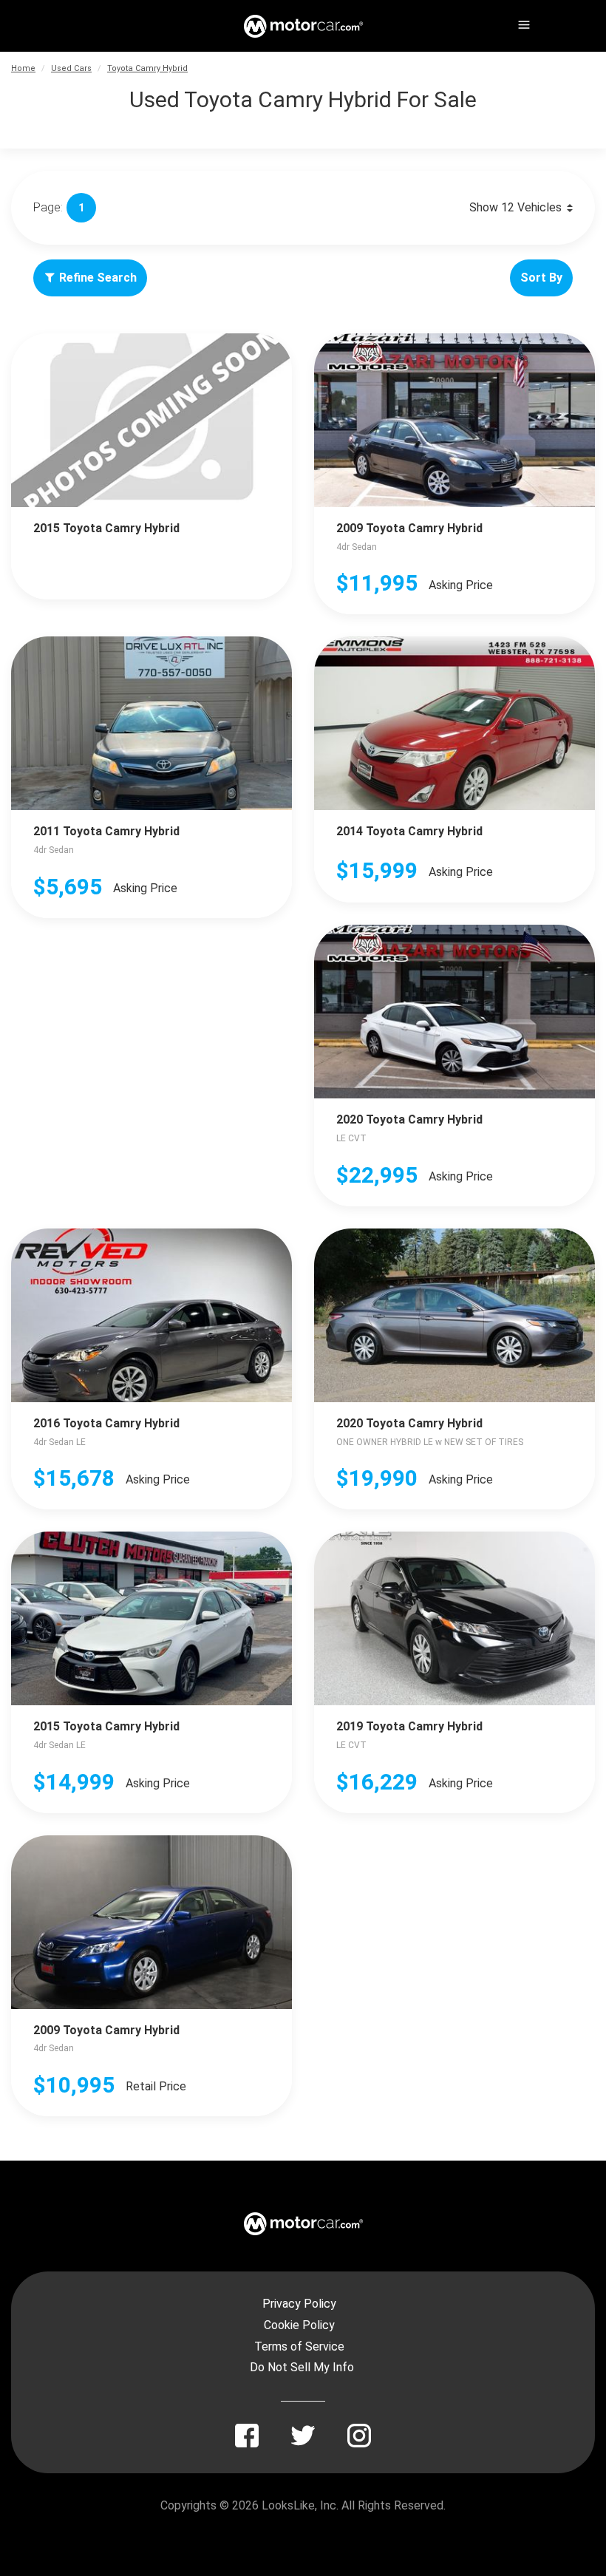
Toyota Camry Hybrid (147, 68)
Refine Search (98, 278)
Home (23, 68)
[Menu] (522, 22)
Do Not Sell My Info (302, 2367)
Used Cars (71, 68)
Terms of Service (299, 2346)
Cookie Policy (299, 2325)
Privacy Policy (299, 2304)
